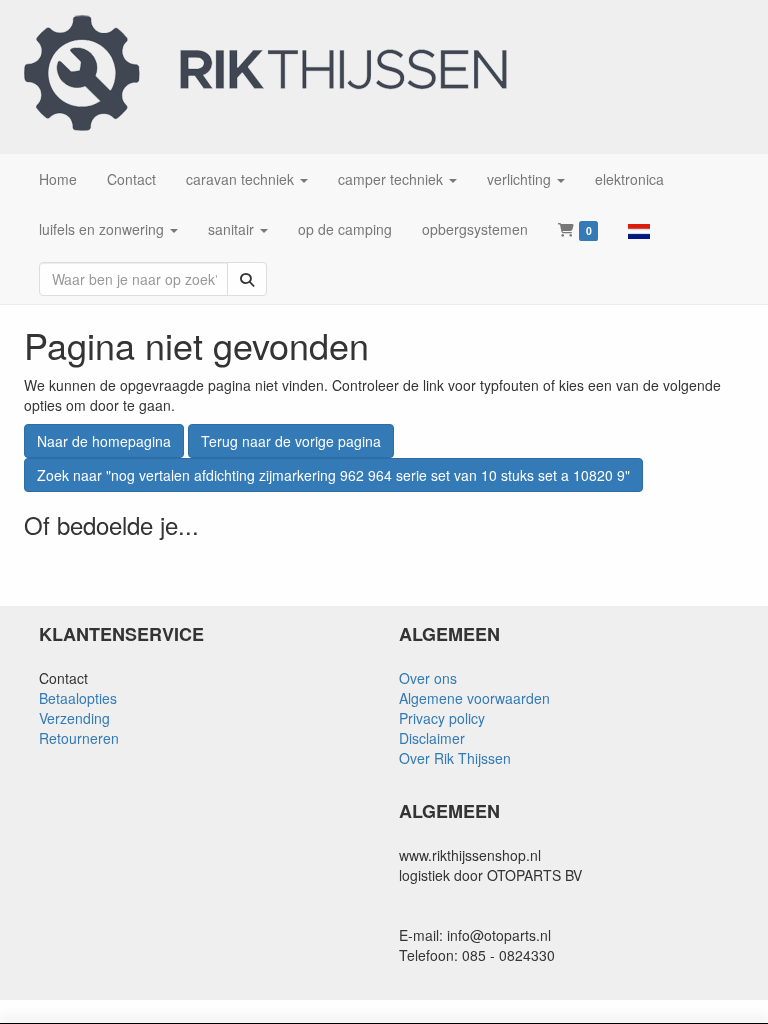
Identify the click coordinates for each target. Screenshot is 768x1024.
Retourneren (79, 738)
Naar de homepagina (104, 441)
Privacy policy (442, 718)
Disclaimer (432, 738)
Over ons (428, 678)
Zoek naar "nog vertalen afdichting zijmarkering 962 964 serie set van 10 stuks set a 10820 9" (333, 475)
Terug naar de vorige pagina (291, 441)
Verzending (74, 718)
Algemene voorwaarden (474, 698)
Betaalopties (78, 698)
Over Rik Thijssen (455, 758)
